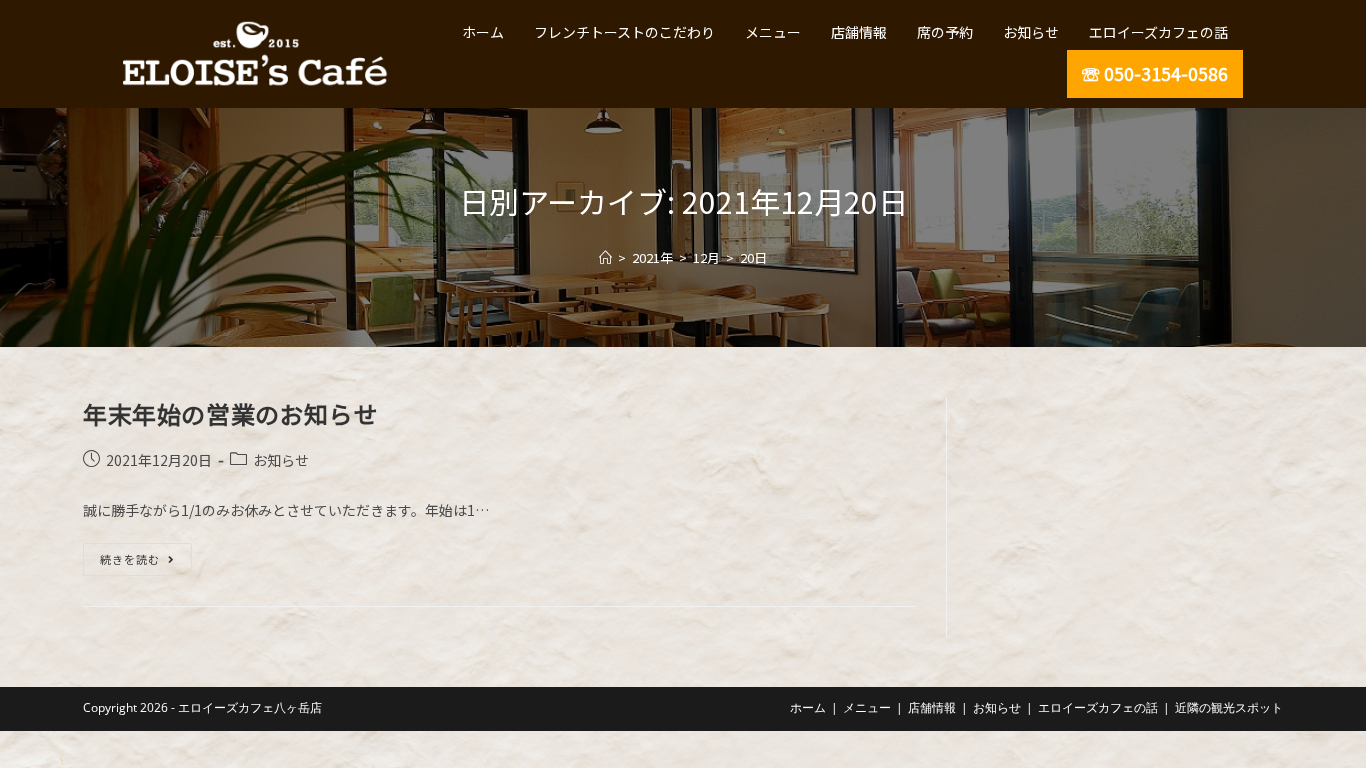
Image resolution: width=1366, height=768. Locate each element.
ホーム (483, 32)
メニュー (773, 32)
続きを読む (137, 555)
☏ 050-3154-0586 (1155, 73)
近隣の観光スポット (1229, 707)
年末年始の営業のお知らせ (230, 413)
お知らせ (1031, 32)
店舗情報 (859, 32)
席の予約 (945, 32)
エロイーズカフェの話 (1158, 32)
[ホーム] (605, 257)
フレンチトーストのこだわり (624, 32)
